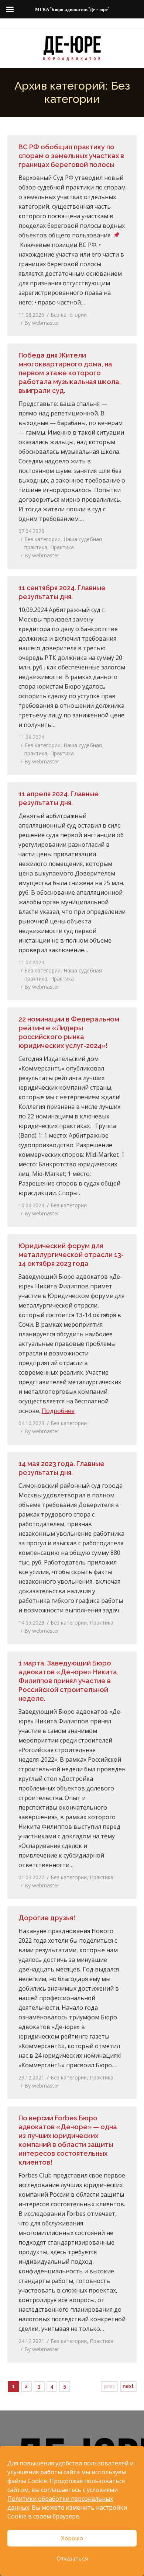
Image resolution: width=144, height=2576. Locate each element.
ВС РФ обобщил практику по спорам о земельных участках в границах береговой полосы (71, 156)
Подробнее (58, 1411)
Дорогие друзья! (47, 1918)
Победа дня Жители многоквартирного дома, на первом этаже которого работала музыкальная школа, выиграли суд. (70, 373)
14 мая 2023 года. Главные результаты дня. (61, 1468)
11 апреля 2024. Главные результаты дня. (59, 798)
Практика (62, 547)
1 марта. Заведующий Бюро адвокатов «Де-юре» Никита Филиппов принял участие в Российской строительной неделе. (68, 1681)
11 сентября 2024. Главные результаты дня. (62, 592)
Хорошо (72, 2538)
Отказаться (72, 2559)
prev (109, 2386)
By (42, 323)
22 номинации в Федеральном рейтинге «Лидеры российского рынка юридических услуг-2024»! (69, 1032)
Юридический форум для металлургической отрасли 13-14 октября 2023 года (71, 1255)
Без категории (69, 315)
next (128, 2386)
